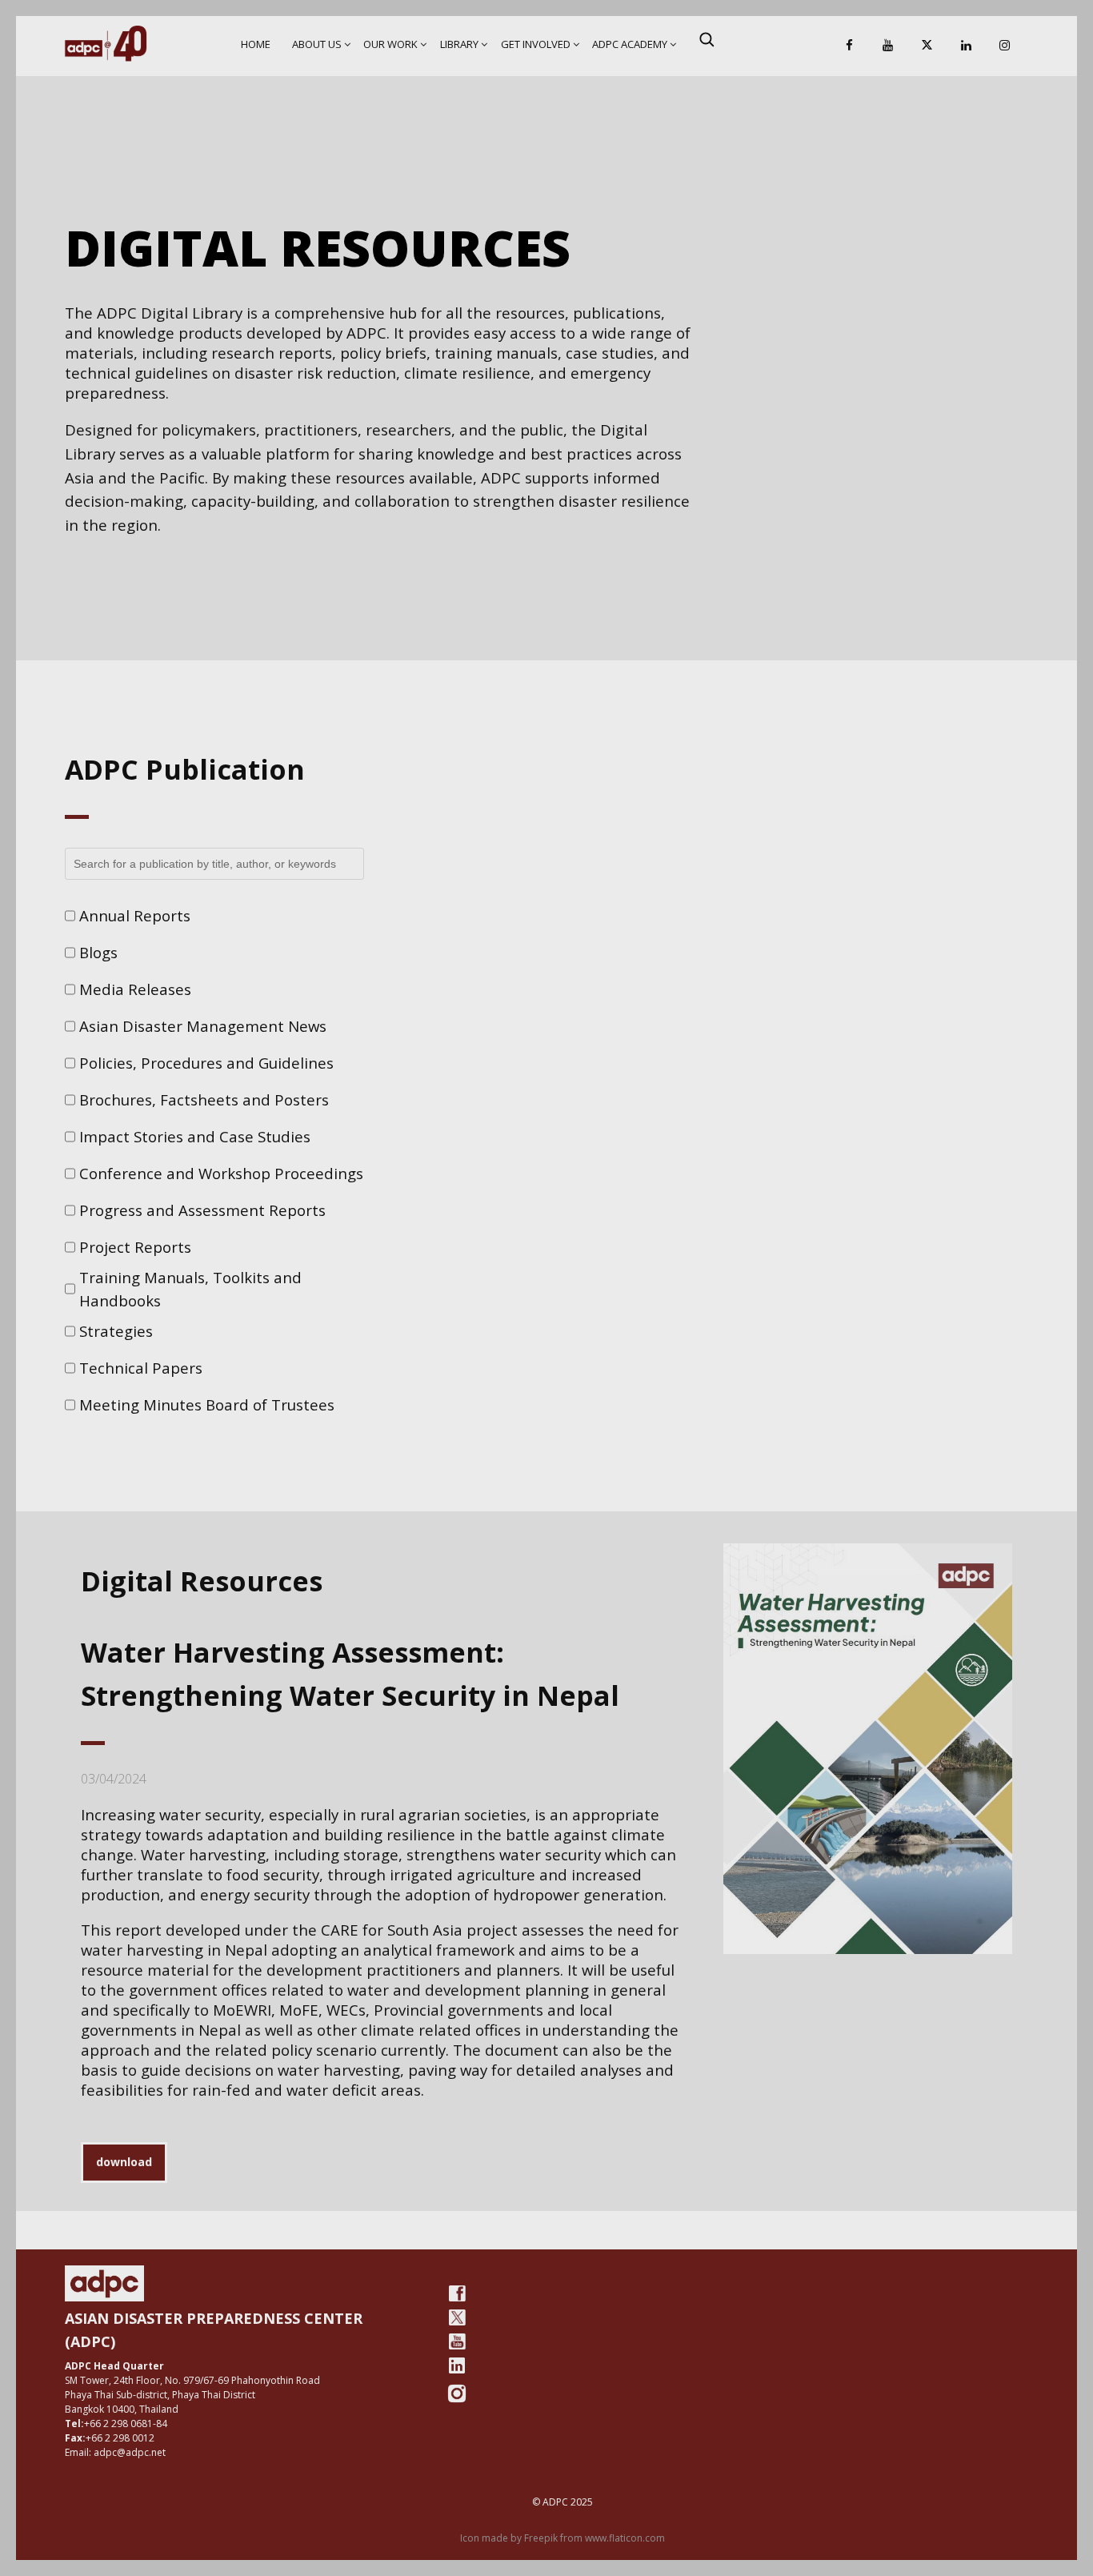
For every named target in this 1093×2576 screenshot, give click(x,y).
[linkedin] (457, 2365)
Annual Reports (135, 915)
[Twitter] (457, 2317)
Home (256, 44)
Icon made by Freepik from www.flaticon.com (563, 2538)
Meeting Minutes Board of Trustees (207, 1404)
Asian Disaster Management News (203, 1026)
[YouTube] (888, 46)
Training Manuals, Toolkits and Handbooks (190, 1289)
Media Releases (135, 989)
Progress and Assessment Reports (202, 1210)
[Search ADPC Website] (707, 39)
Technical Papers (141, 1368)
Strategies (116, 1331)
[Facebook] (849, 46)
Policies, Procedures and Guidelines (206, 1063)
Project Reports (135, 1247)
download (124, 2162)
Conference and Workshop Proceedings (221, 1173)
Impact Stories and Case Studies (195, 1136)
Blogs (98, 952)
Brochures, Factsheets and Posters (204, 1099)
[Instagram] (1005, 46)
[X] (927, 46)
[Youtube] (457, 2341)
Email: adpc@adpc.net (115, 2452)
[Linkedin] (966, 46)
